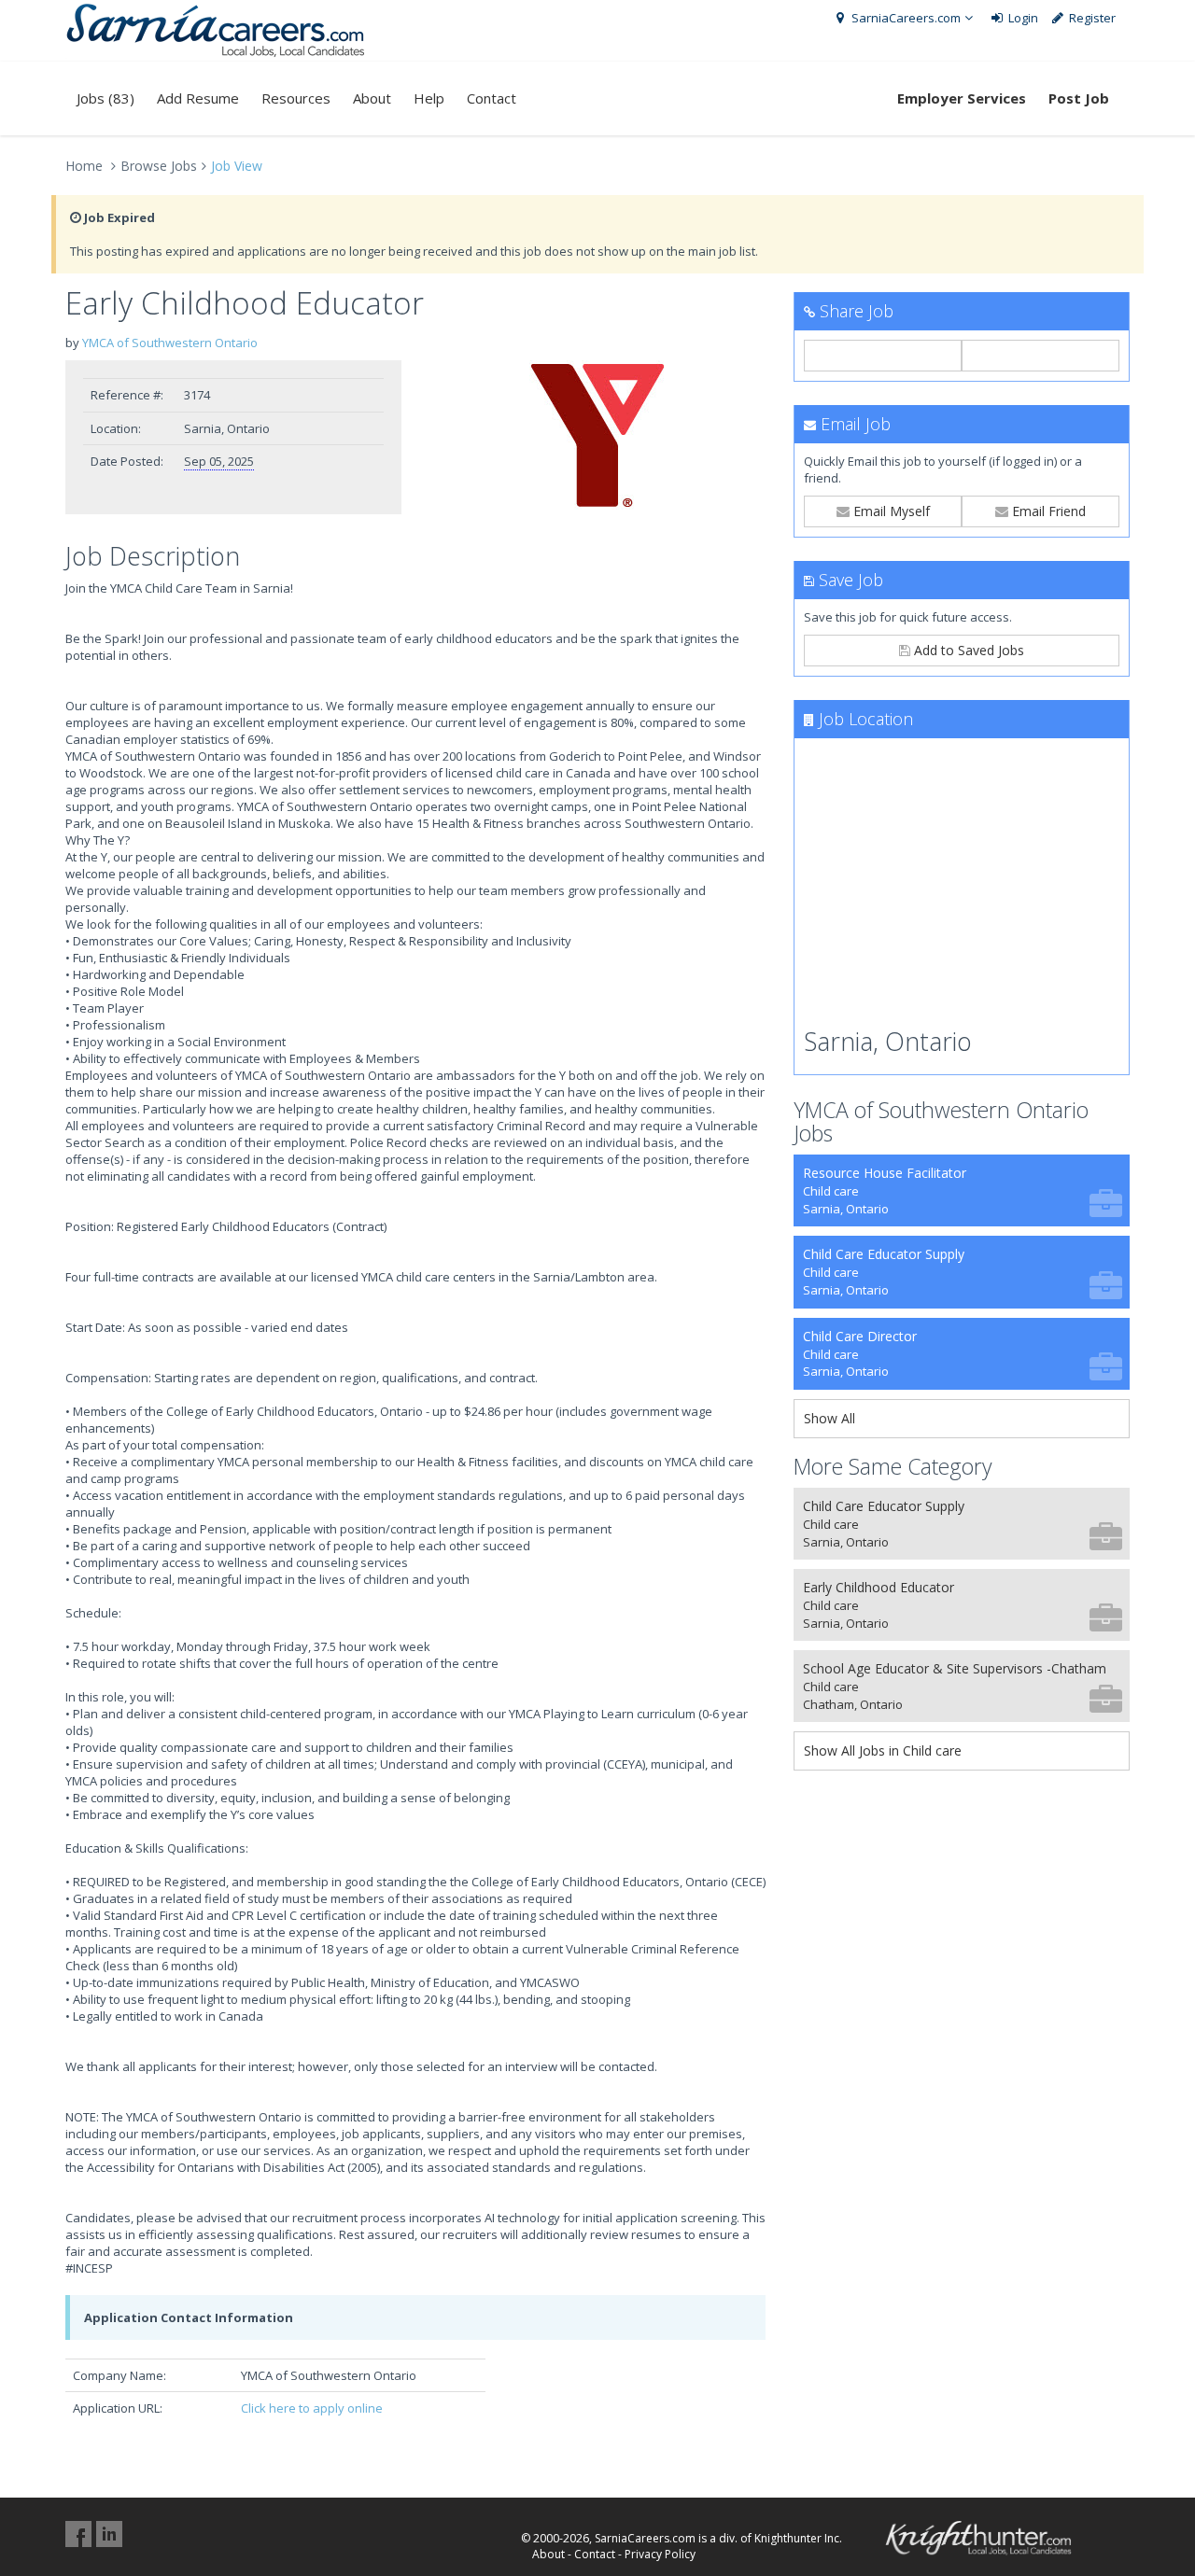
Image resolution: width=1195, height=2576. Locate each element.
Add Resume (198, 98)
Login (1022, 18)
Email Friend (1047, 511)
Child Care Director (860, 1354)
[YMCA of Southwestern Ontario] (597, 436)
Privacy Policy (660, 2554)
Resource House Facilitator (885, 1190)
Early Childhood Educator (879, 1605)
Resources (296, 98)
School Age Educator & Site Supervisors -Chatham (955, 1686)
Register (1091, 18)
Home (84, 166)
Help (429, 98)
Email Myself (890, 511)
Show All (829, 1418)
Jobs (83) (105, 98)
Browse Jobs (159, 166)
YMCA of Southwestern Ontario (170, 343)
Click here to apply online (312, 2408)
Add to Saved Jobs (967, 650)
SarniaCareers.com (905, 18)
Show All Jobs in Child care (883, 1750)
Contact (492, 98)
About (372, 98)
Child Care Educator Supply (884, 1272)
